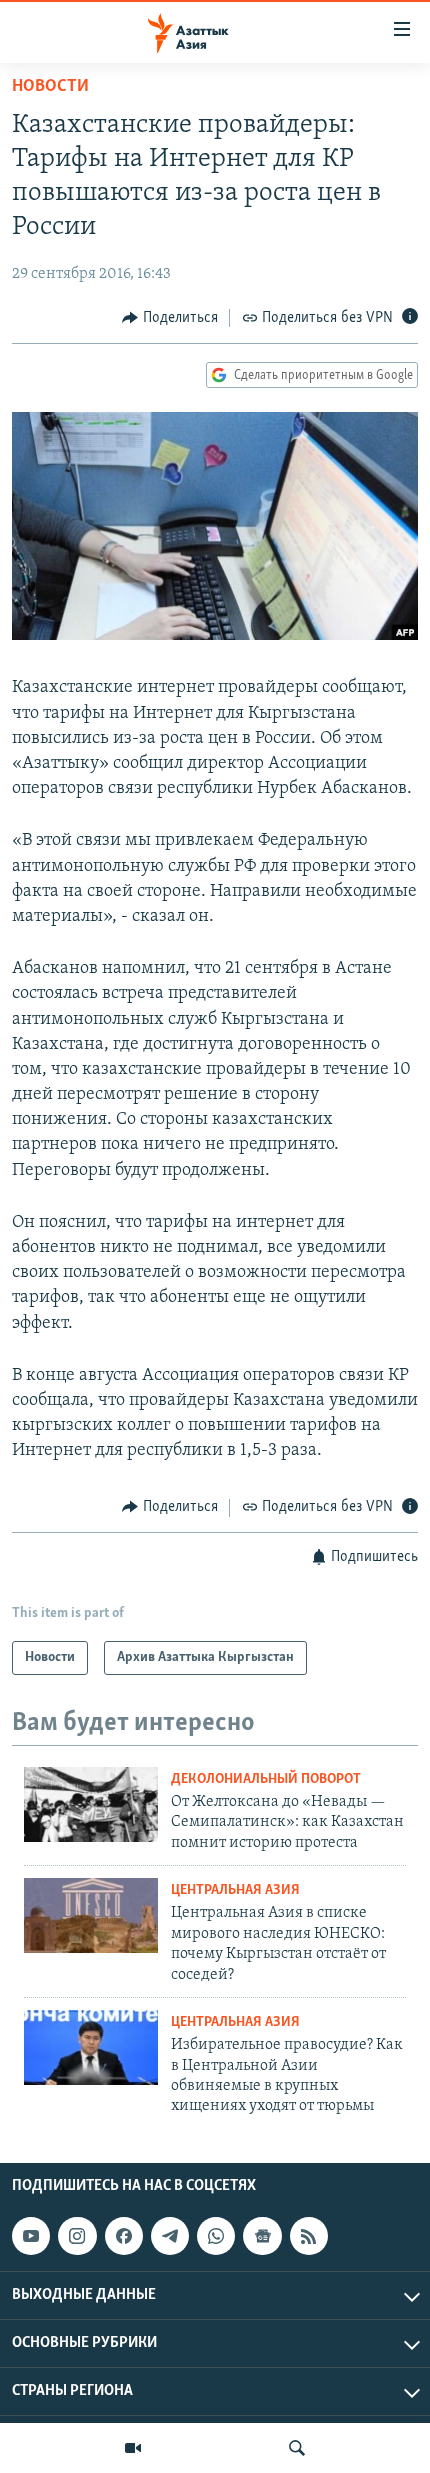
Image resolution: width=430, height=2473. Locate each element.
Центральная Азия (235, 1890)
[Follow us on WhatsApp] (216, 2236)
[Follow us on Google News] (262, 2236)
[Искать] (297, 2448)
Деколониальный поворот (266, 1779)
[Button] (170, 318)
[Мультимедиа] (133, 2448)
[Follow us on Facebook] (124, 2236)
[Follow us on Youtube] (31, 2236)
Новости (50, 87)
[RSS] (309, 2236)
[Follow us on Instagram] (77, 2236)
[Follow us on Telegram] (170, 2236)
